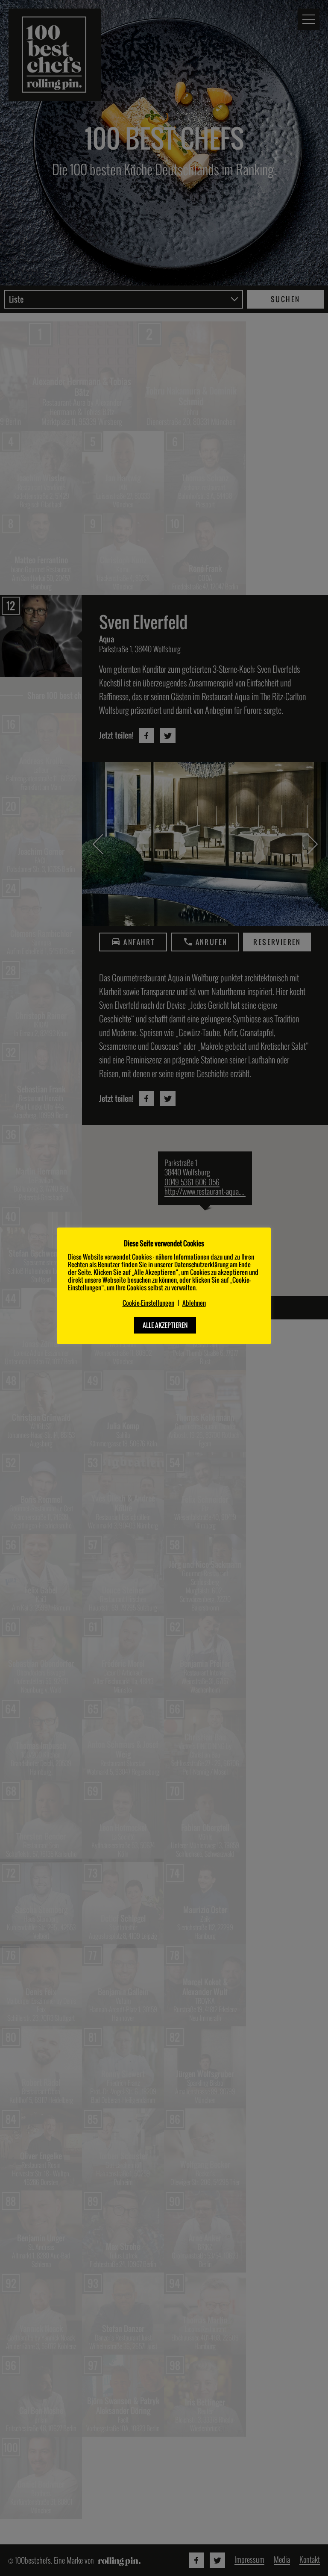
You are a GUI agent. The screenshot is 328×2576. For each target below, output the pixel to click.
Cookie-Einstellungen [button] (148, 1303)
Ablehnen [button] (194, 1303)
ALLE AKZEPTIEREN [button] (165, 1325)
